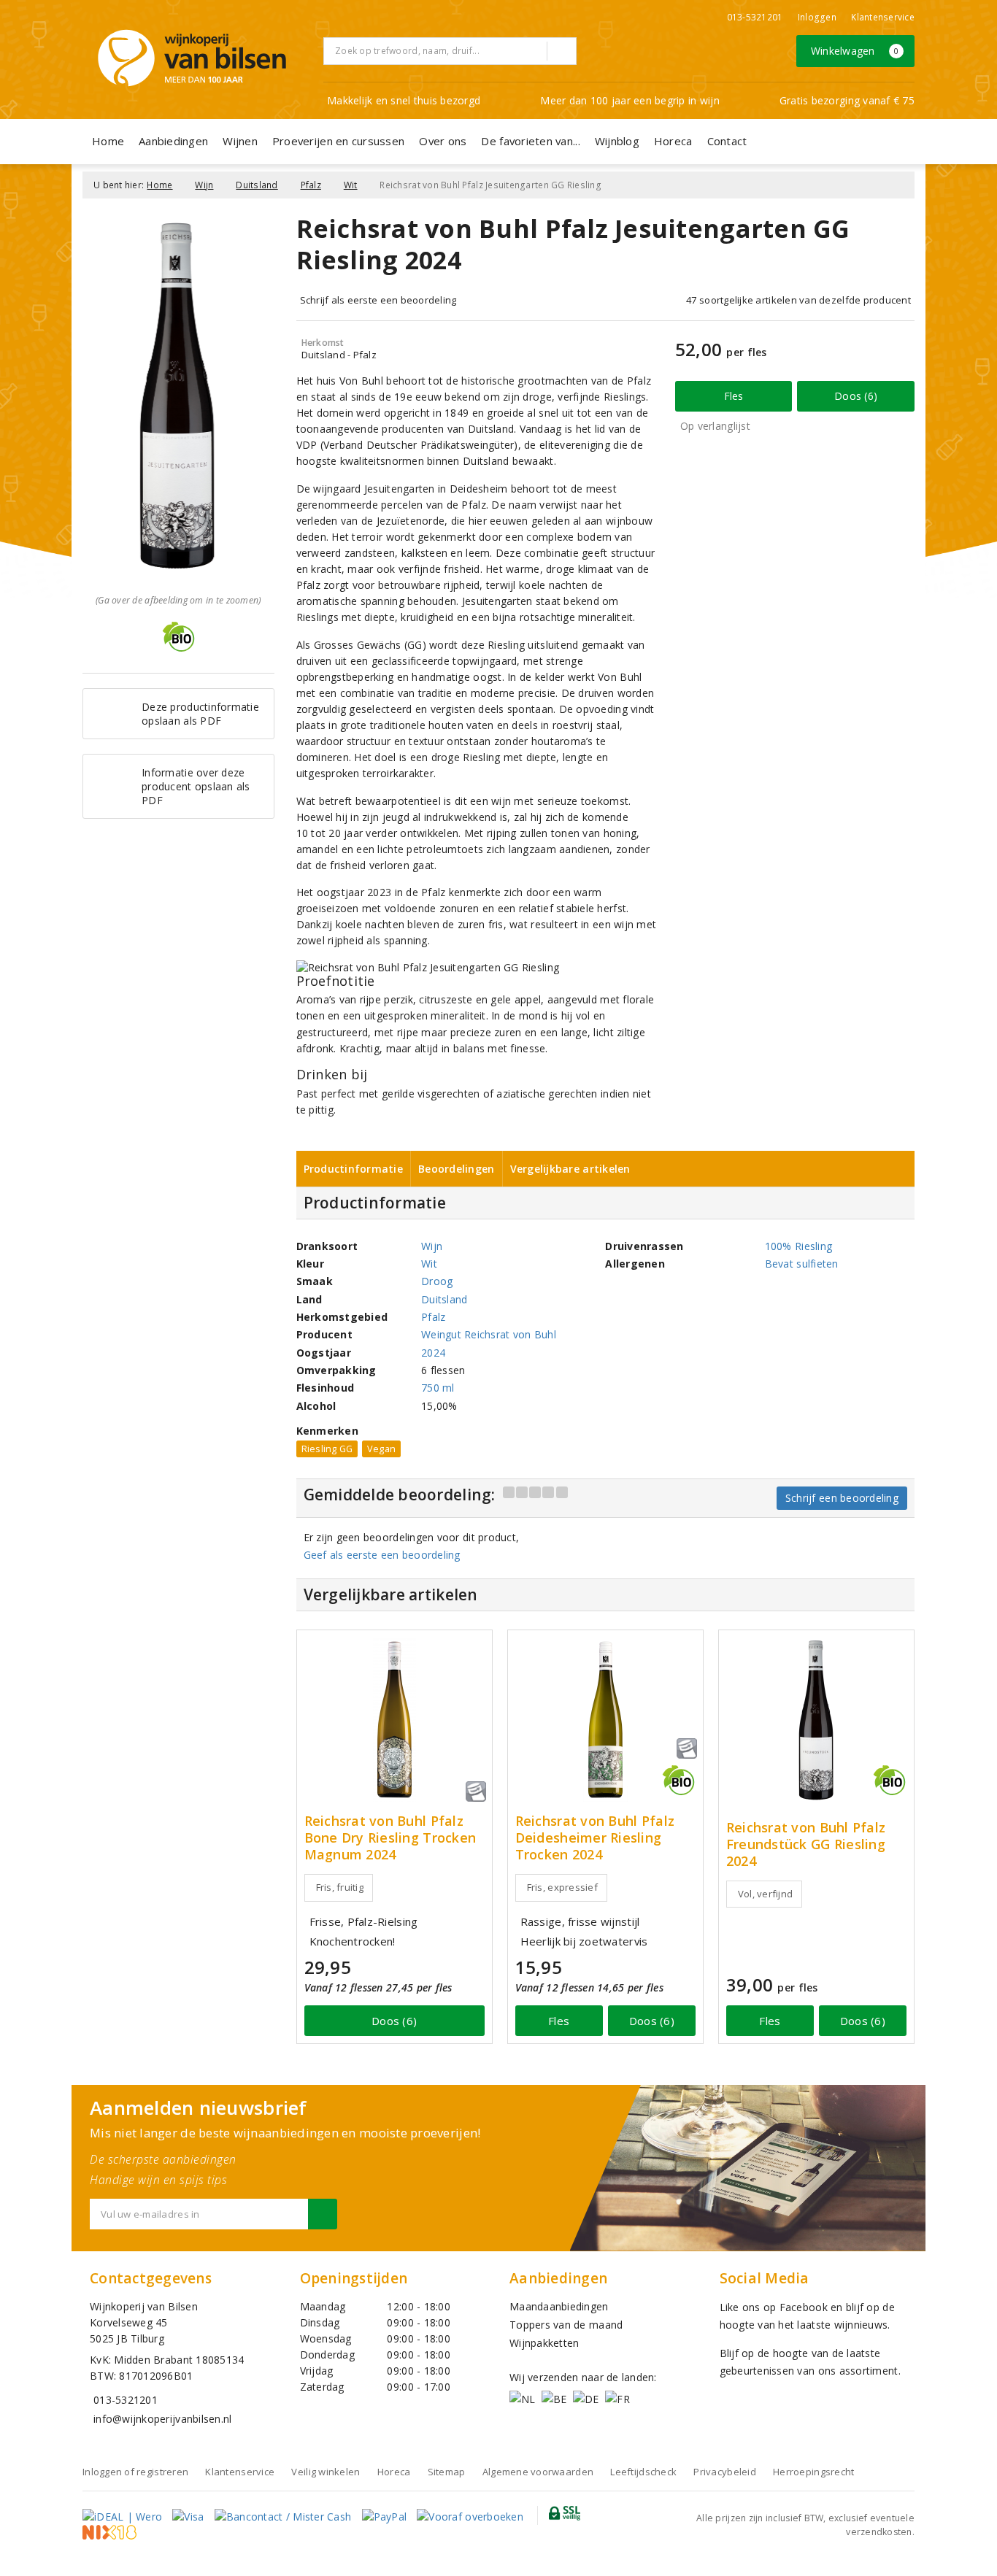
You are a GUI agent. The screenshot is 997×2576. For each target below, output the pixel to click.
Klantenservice (883, 17)
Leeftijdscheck (643, 2472)
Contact (727, 141)
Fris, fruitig (340, 1887)
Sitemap (447, 2472)
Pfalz (311, 185)
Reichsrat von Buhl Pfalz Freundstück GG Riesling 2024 (806, 1844)
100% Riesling (798, 1246)
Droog (437, 1281)
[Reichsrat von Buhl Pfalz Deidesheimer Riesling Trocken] (605, 1720)
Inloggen (817, 17)
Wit (351, 185)
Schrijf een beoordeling (842, 1498)
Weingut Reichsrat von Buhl (489, 1334)
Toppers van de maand (566, 2325)
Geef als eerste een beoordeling (382, 1555)
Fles (734, 396)
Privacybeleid (724, 2472)
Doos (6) (856, 396)
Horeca (673, 141)
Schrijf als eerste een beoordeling (378, 300)
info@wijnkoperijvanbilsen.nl (162, 2419)
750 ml (438, 1388)
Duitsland (257, 185)
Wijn (204, 185)
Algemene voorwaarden (538, 2472)
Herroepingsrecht (813, 2472)
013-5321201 (755, 17)
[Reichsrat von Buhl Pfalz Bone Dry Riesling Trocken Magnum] (394, 1720)
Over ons (443, 141)
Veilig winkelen (326, 2472)
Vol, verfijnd (765, 1894)
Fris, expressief (562, 1887)
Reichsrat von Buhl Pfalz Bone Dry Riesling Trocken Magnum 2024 (390, 1838)
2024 (433, 1353)
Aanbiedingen (173, 141)
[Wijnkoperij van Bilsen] (192, 58)
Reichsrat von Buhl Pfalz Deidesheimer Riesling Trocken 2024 (595, 1838)
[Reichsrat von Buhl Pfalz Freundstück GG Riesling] (816, 1720)
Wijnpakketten (544, 2343)
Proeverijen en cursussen (338, 141)
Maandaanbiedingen (559, 2306)
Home (108, 141)
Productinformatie (354, 1169)
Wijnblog (617, 141)
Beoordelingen (456, 1169)
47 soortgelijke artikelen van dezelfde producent (798, 300)
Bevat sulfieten (802, 1264)
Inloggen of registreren (135, 2472)
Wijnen (240, 141)
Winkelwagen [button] (855, 51)
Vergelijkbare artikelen (570, 1169)
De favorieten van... (530, 141)
